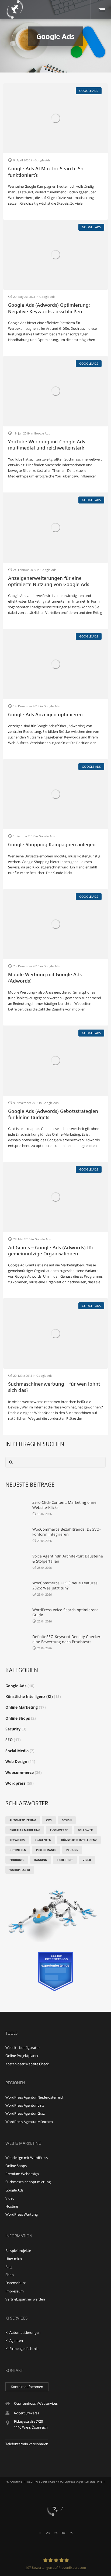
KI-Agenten (43, 1840)
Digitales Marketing (25, 1830)
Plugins (72, 1850)
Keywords (17, 1840)
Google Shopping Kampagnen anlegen (52, 845)
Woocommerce (20, 1772)
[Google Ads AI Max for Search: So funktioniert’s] (55, 118)
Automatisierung (23, 1820)
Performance (46, 1850)
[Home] (55, 2507)
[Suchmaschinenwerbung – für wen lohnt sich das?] (55, 1333)
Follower (85, 1830)
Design (67, 1820)
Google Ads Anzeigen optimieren (45, 715)
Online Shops (18, 1718)
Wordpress (15, 1783)
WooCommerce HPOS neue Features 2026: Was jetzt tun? (65, 1585)
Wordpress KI (20, 1870)
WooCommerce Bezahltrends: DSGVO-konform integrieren (67, 1532)
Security (13, 1729)
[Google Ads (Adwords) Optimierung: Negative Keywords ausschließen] (55, 255)
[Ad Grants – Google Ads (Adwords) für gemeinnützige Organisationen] (55, 1197)
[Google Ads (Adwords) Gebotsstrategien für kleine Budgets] (55, 1061)
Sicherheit (65, 1860)
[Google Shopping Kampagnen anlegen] (55, 794)
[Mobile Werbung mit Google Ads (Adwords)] (55, 924)
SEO (9, 1740)
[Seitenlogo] (15, 9)
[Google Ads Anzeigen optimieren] (55, 664)
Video (87, 1860)
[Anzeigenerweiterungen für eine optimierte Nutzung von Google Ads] (55, 528)
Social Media (17, 1751)
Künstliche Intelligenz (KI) (29, 1696)
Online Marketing (22, 1707)
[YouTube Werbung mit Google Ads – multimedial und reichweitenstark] (55, 391)
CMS (49, 1820)
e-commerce (59, 1830)
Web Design (16, 1761)
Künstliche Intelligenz (79, 1840)
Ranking (41, 1860)
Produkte (17, 1860)
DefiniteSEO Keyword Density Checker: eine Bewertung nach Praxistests (67, 1639)
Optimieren (18, 1850)
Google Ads (16, 1686)
